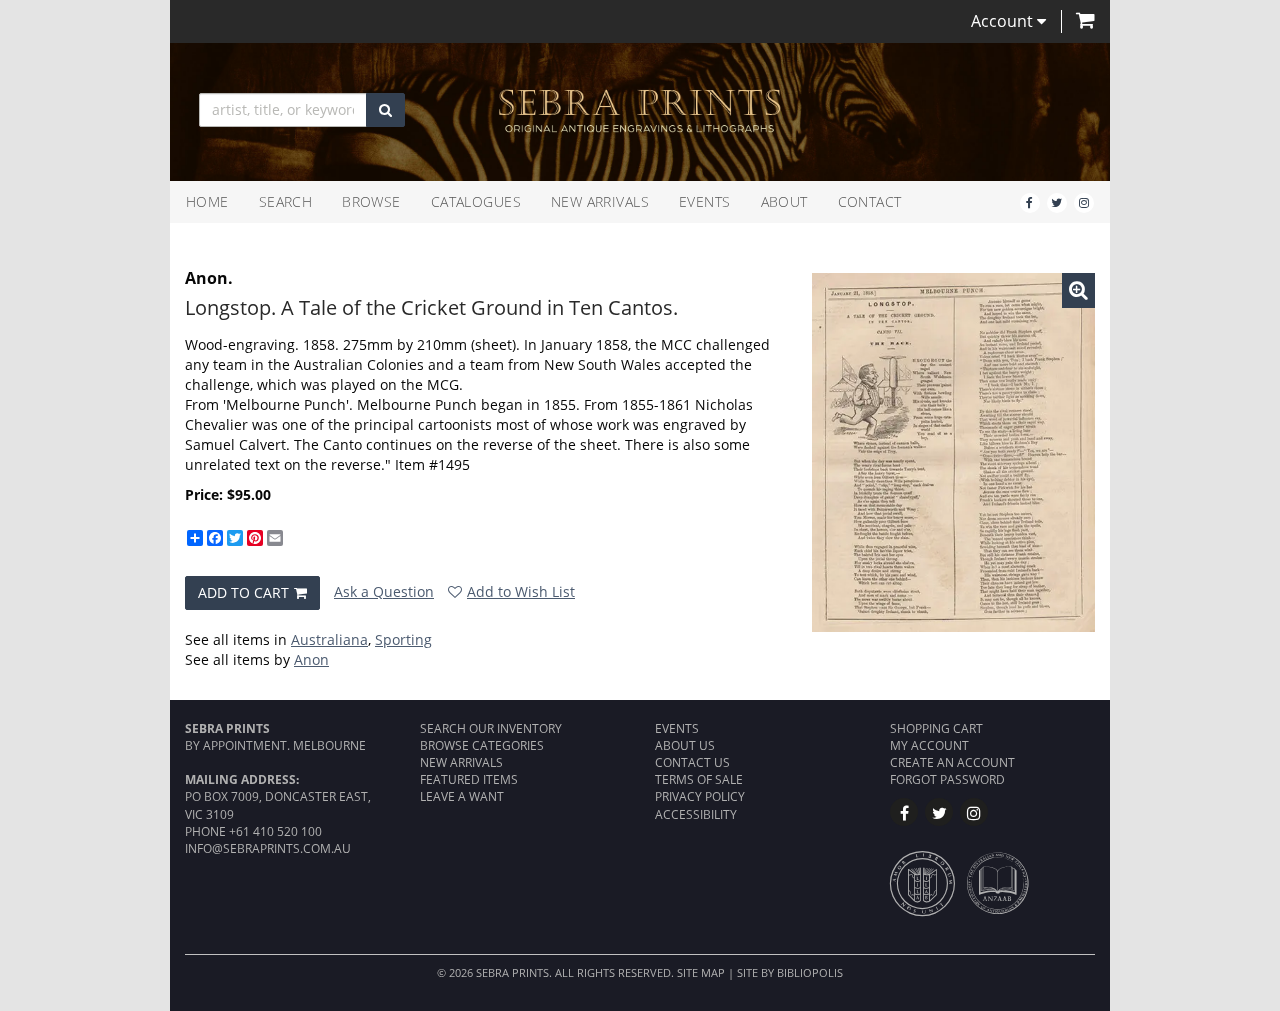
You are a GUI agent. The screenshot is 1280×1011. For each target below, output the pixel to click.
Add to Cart (243, 592)
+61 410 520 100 (275, 831)
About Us (685, 745)
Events (705, 201)
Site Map (701, 972)
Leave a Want (462, 796)
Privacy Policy (700, 796)
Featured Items (469, 779)
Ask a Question (384, 591)
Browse (371, 201)
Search (286, 201)
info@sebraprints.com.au (268, 848)
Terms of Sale (699, 779)
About (784, 201)
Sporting (403, 639)
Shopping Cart (936, 728)
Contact (870, 201)
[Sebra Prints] (639, 112)
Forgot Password (947, 779)
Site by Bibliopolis (790, 972)
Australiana (329, 639)
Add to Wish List (521, 591)
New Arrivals (600, 201)
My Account (929, 745)
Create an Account (952, 762)
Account (1004, 21)
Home (207, 201)
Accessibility (696, 814)
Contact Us (692, 762)
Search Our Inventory (491, 728)
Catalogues (476, 201)
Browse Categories (482, 745)
